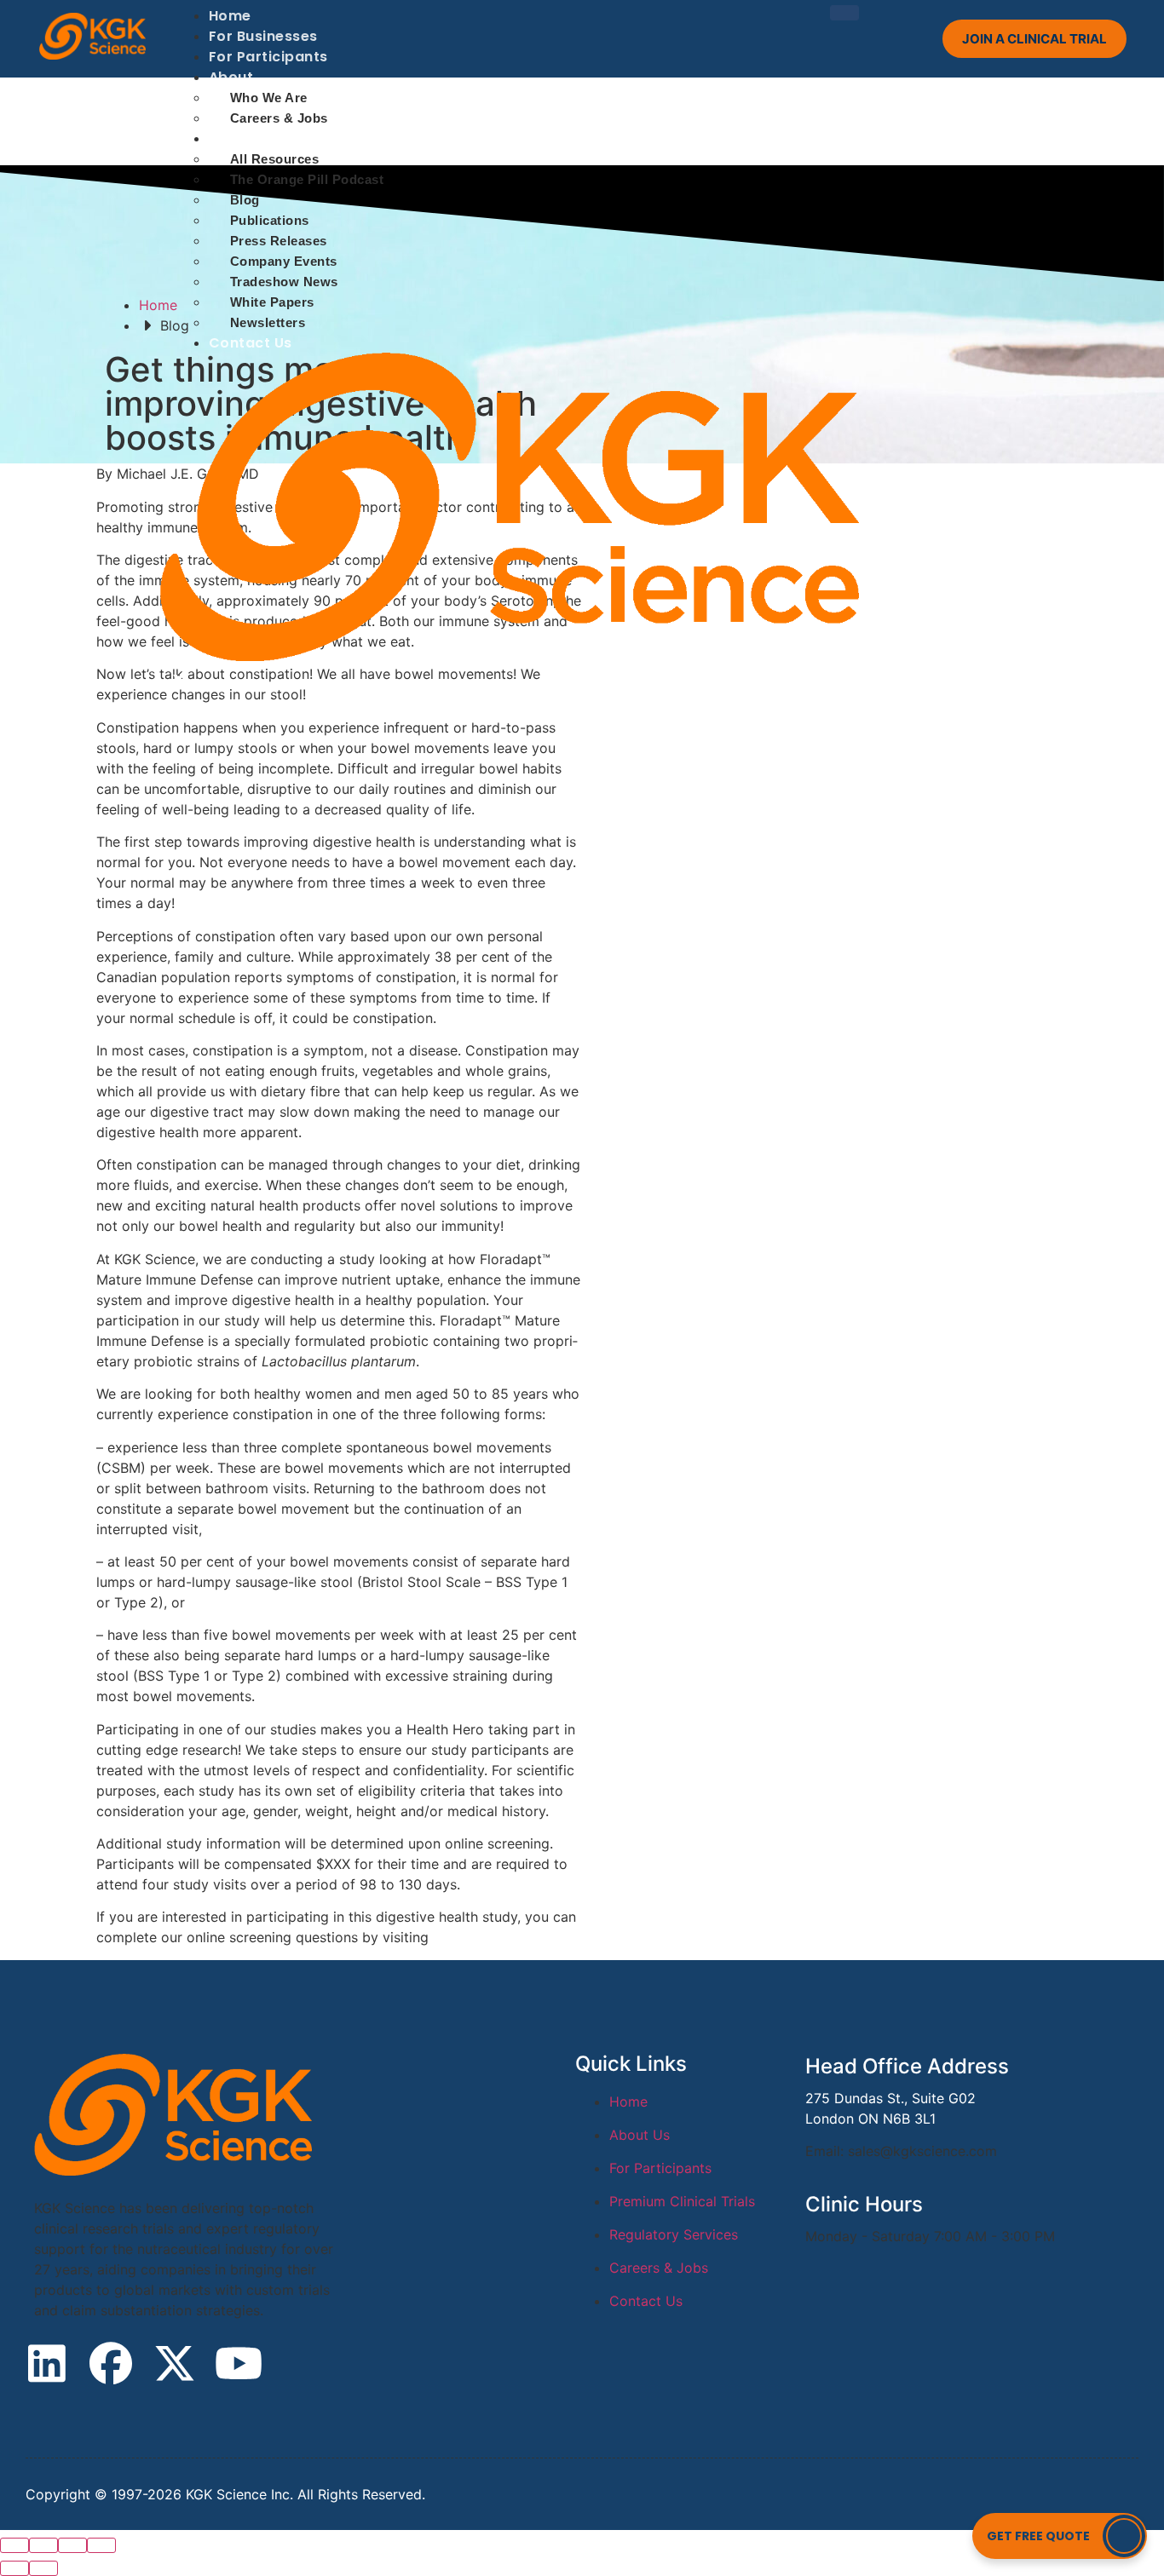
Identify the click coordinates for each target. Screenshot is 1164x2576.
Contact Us (251, 343)
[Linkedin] (47, 2363)
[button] (1060, 2536)
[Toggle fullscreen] (72, 2545)
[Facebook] (111, 2363)
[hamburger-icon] (844, 13)
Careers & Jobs (279, 118)
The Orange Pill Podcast (307, 179)
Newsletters (268, 322)
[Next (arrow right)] (43, 2568)
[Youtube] (239, 2363)
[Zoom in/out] (101, 2545)
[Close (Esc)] (14, 2545)
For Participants (268, 57)
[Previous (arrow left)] (14, 2568)
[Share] (43, 2545)
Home (230, 16)
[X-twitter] (175, 2363)
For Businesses (263, 36)
